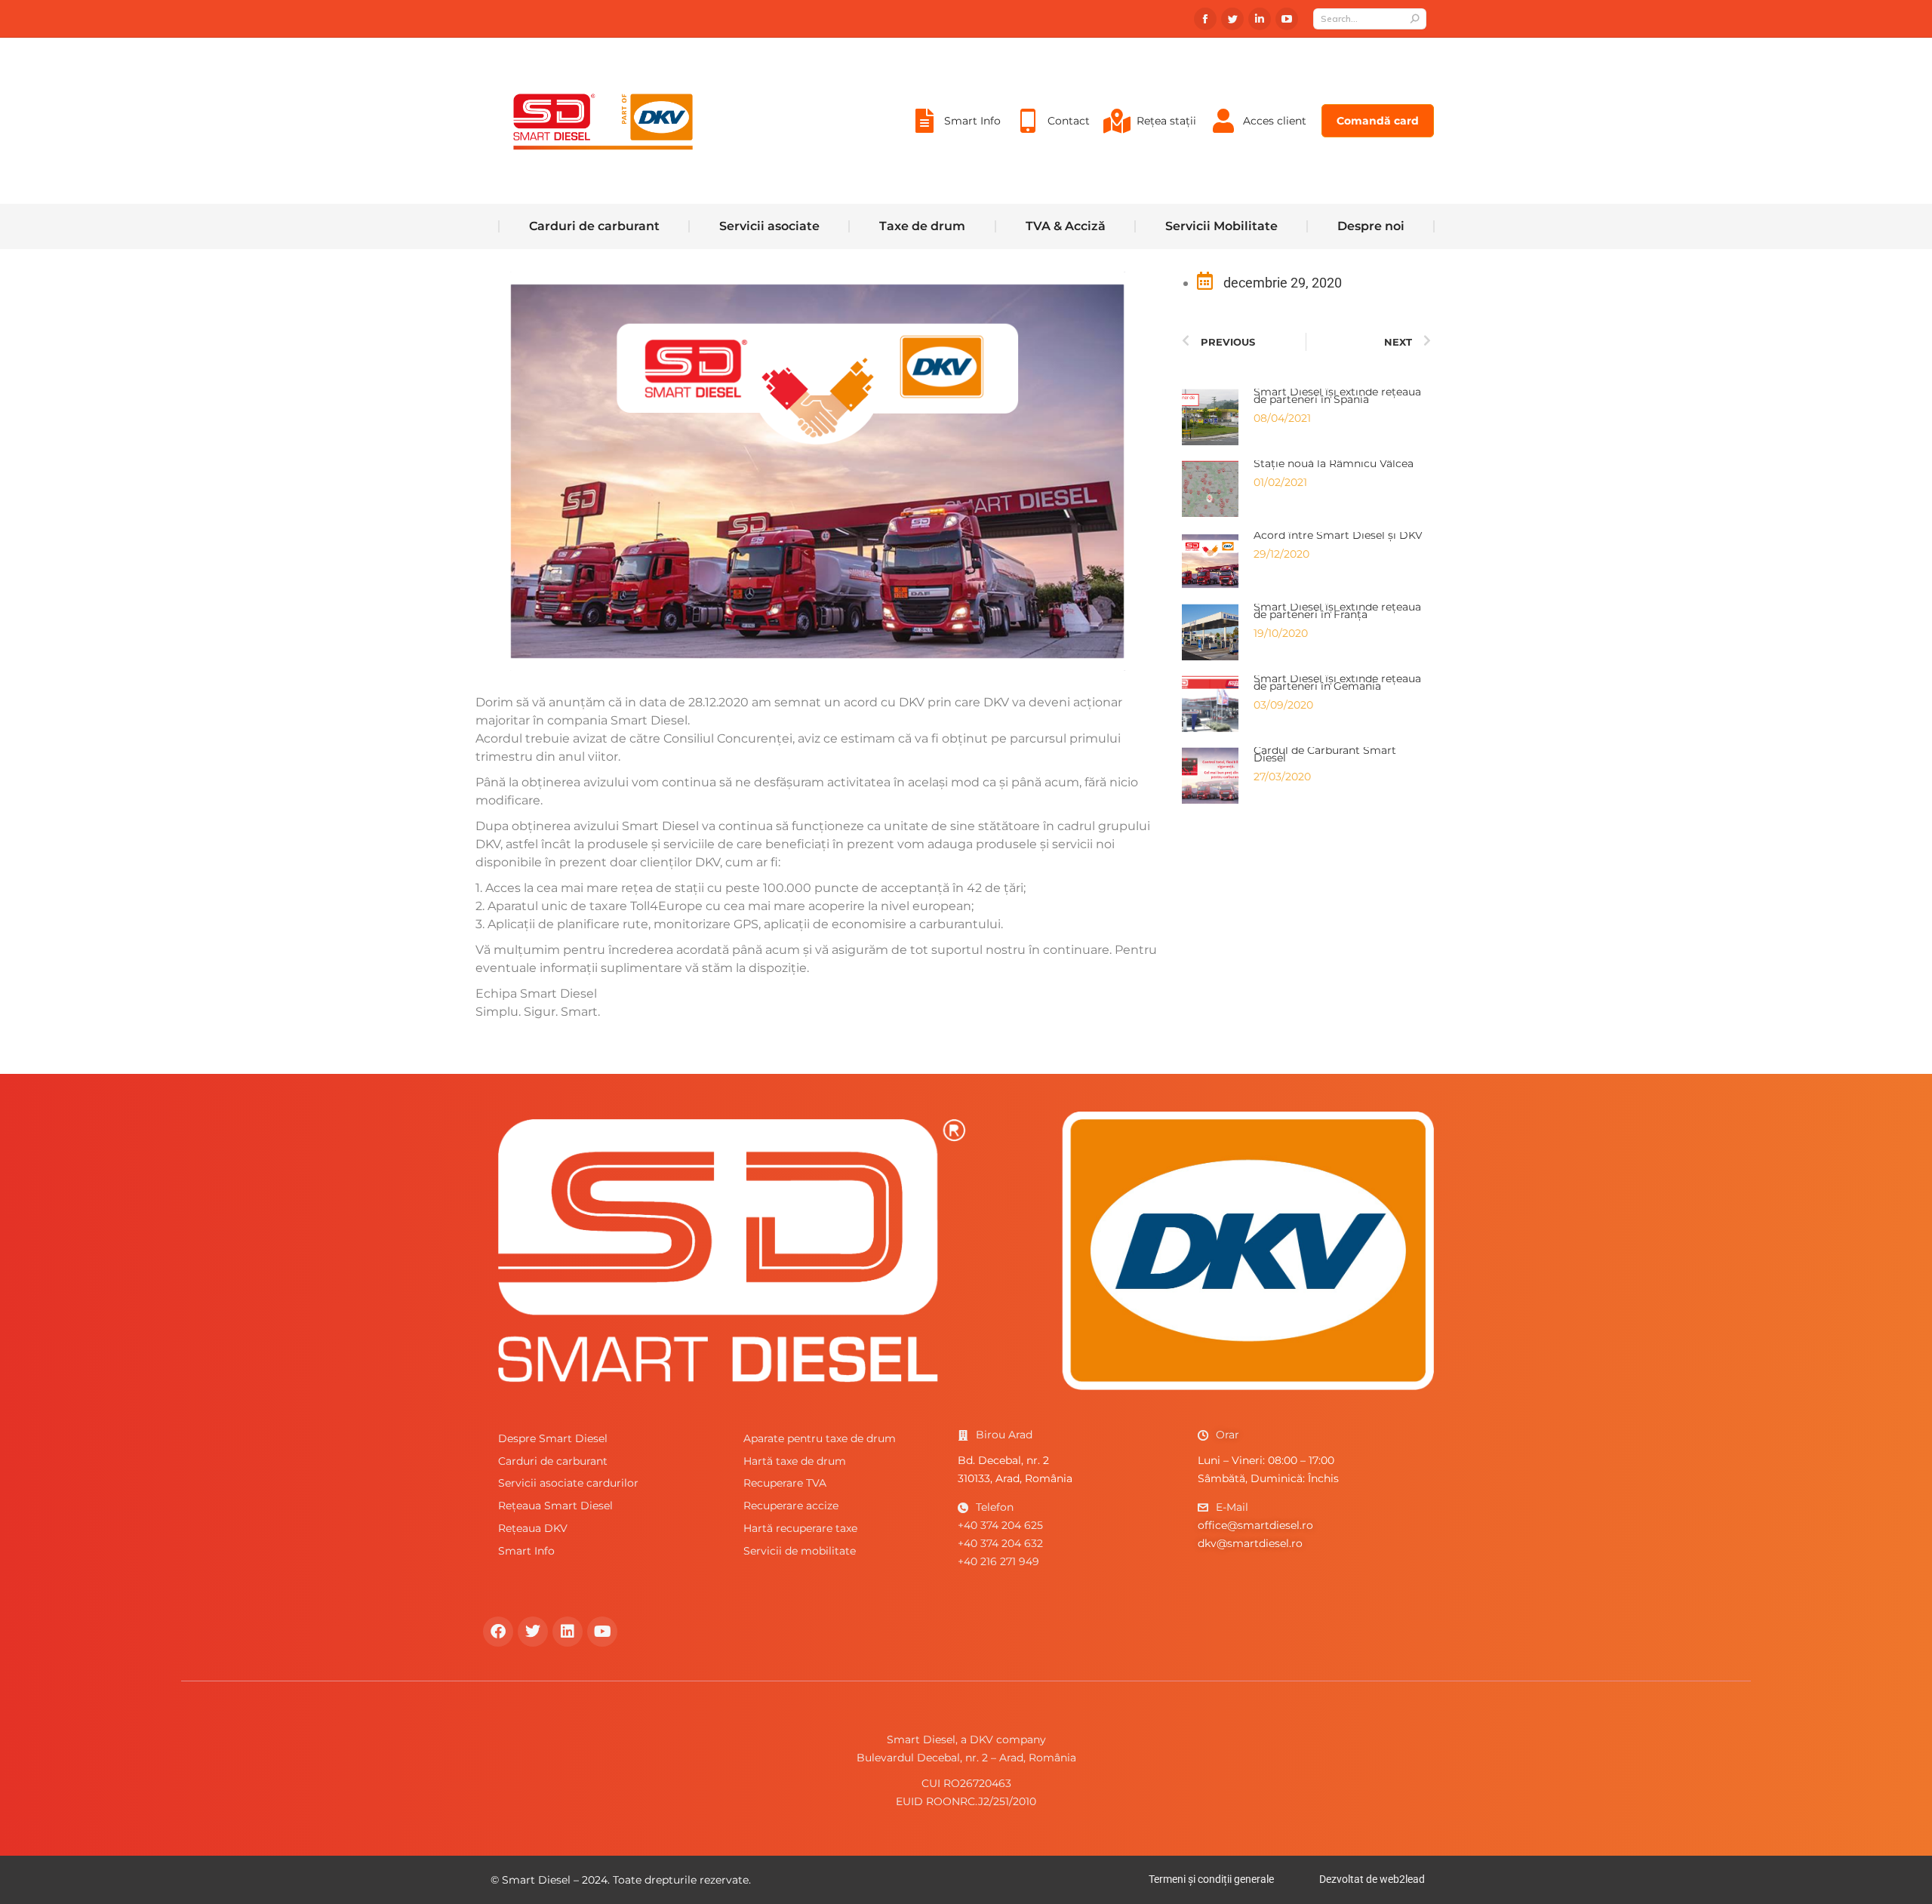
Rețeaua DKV (533, 1528)
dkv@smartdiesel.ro (1250, 1543)
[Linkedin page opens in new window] (1260, 19)
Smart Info (526, 1551)
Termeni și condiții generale (1211, 1879)
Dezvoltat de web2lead (1372, 1879)
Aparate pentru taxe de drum (820, 1438)
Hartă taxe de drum (795, 1461)
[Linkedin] (568, 1632)
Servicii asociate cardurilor (568, 1483)
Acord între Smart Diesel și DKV (1338, 535)
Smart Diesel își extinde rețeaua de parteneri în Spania (1337, 395)
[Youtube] (602, 1632)
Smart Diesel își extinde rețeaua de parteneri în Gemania (1337, 682)
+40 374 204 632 (1000, 1543)
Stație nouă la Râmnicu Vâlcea (1334, 463)
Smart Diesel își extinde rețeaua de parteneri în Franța (1337, 611)
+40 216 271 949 (998, 1561)
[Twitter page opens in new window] (1232, 19)
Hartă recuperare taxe (800, 1528)
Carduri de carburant (553, 1461)
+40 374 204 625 (1000, 1525)
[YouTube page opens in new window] (1287, 19)
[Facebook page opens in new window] (1205, 19)
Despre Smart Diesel (553, 1438)
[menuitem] (955, 121)
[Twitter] (533, 1632)
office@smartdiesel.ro (1255, 1525)
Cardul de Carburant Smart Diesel (1325, 754)
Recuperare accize (791, 1506)
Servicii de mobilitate (800, 1551)
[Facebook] (498, 1632)
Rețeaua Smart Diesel (555, 1506)
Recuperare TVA (785, 1483)
